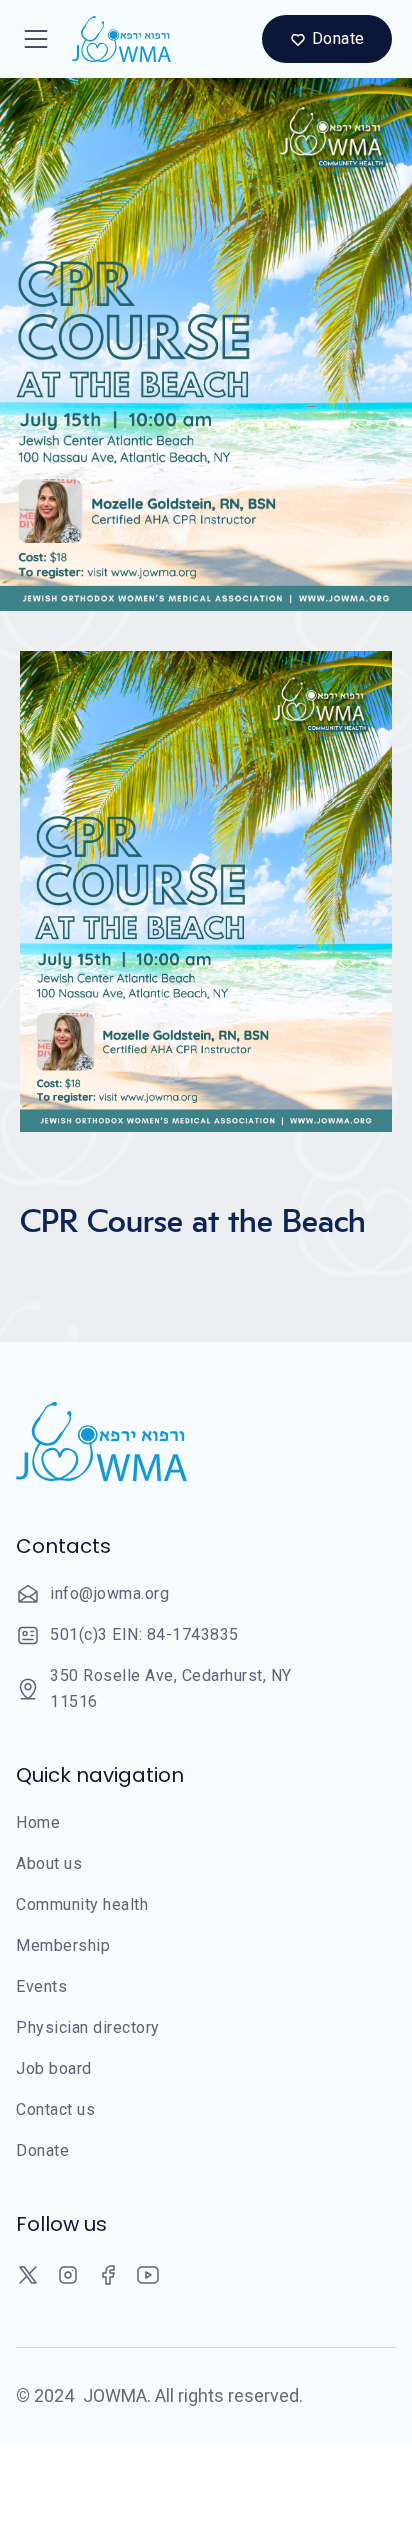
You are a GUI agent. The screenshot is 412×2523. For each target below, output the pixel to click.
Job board (54, 2068)
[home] (116, 39)
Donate (42, 2150)
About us (49, 1863)
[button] (36, 39)
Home (38, 1822)
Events (41, 1986)
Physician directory (88, 2027)
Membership (63, 1945)
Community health (82, 1904)
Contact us (55, 2109)
